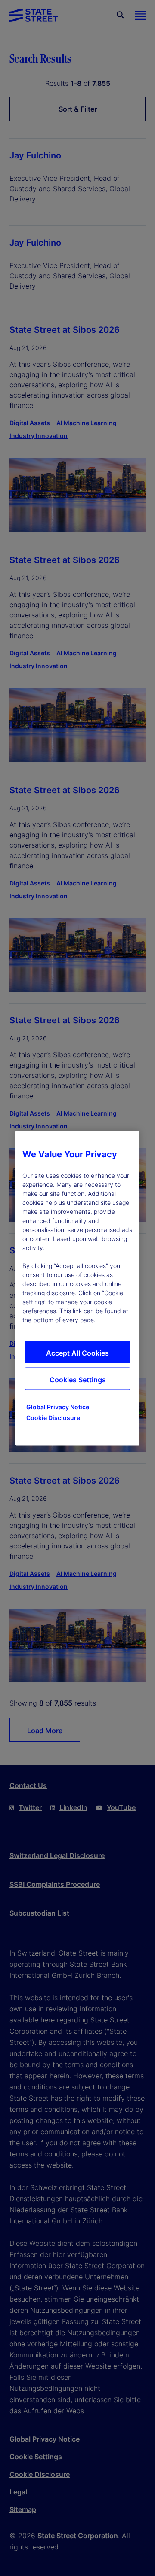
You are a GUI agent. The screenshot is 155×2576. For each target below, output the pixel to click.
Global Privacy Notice (58, 1407)
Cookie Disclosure (53, 1417)
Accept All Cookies (77, 1353)
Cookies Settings (78, 1379)
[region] (77, 1288)
